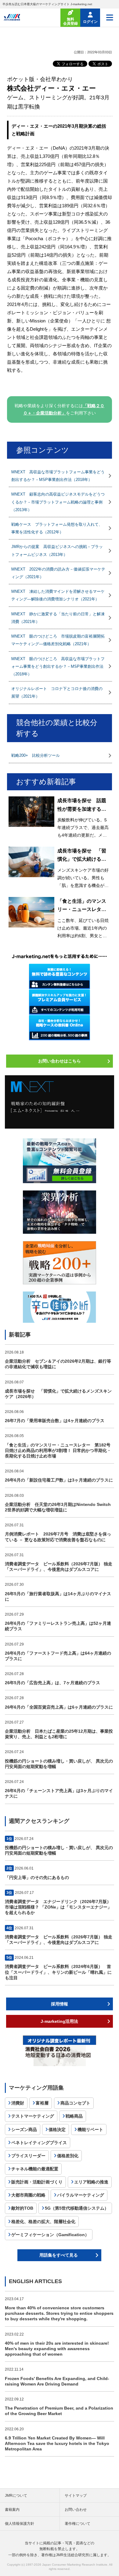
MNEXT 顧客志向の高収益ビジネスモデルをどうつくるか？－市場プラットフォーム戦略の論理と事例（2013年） (58, 502)
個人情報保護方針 (20, 2524)
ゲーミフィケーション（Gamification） (50, 2235)
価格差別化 (68, 2156)
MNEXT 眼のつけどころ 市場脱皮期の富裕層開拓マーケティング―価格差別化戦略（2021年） (58, 640)
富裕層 (42, 2103)
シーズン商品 (24, 2129)
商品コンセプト (75, 2103)
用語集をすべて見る (59, 2255)
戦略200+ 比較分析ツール (36, 755)
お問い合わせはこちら (60, 1061)
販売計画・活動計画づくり (37, 2182)
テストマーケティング (33, 2116)
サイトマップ (76, 2496)
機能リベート (90, 2129)
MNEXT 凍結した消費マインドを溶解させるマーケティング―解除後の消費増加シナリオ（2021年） (58, 595)
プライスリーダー (28, 2156)
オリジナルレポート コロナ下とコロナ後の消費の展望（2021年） (57, 692)
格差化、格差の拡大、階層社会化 (43, 2222)
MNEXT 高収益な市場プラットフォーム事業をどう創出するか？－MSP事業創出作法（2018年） (58, 476)
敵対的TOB (22, 2208)
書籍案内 (12, 2510)
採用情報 (60, 2004)
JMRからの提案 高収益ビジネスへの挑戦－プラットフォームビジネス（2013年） (57, 550)
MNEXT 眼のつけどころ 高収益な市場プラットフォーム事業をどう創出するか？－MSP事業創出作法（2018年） (58, 666)
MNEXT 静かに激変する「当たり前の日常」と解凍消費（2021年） (58, 618)
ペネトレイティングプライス (39, 2143)
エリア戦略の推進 (91, 2182)
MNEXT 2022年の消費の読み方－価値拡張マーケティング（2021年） (58, 573)
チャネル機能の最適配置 (35, 2169)
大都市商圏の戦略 (28, 2195)
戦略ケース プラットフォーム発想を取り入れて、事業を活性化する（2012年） (57, 528)
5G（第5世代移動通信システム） (77, 2208)
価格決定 (57, 2129)
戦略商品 (74, 2116)
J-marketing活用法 (59, 2021)
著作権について (78, 2524)
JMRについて (16, 2496)
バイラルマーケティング (81, 2195)
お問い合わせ (76, 2510)
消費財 (18, 2103)
